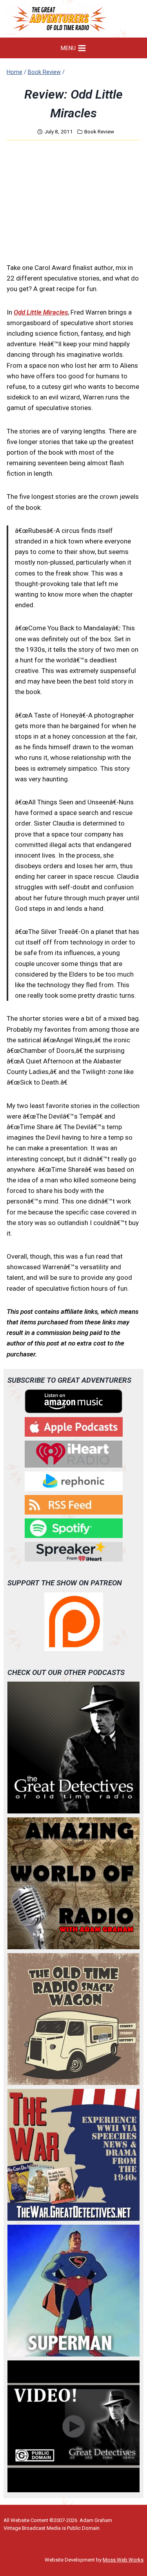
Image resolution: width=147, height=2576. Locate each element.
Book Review (99, 131)
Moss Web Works (123, 2560)
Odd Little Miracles (41, 312)
